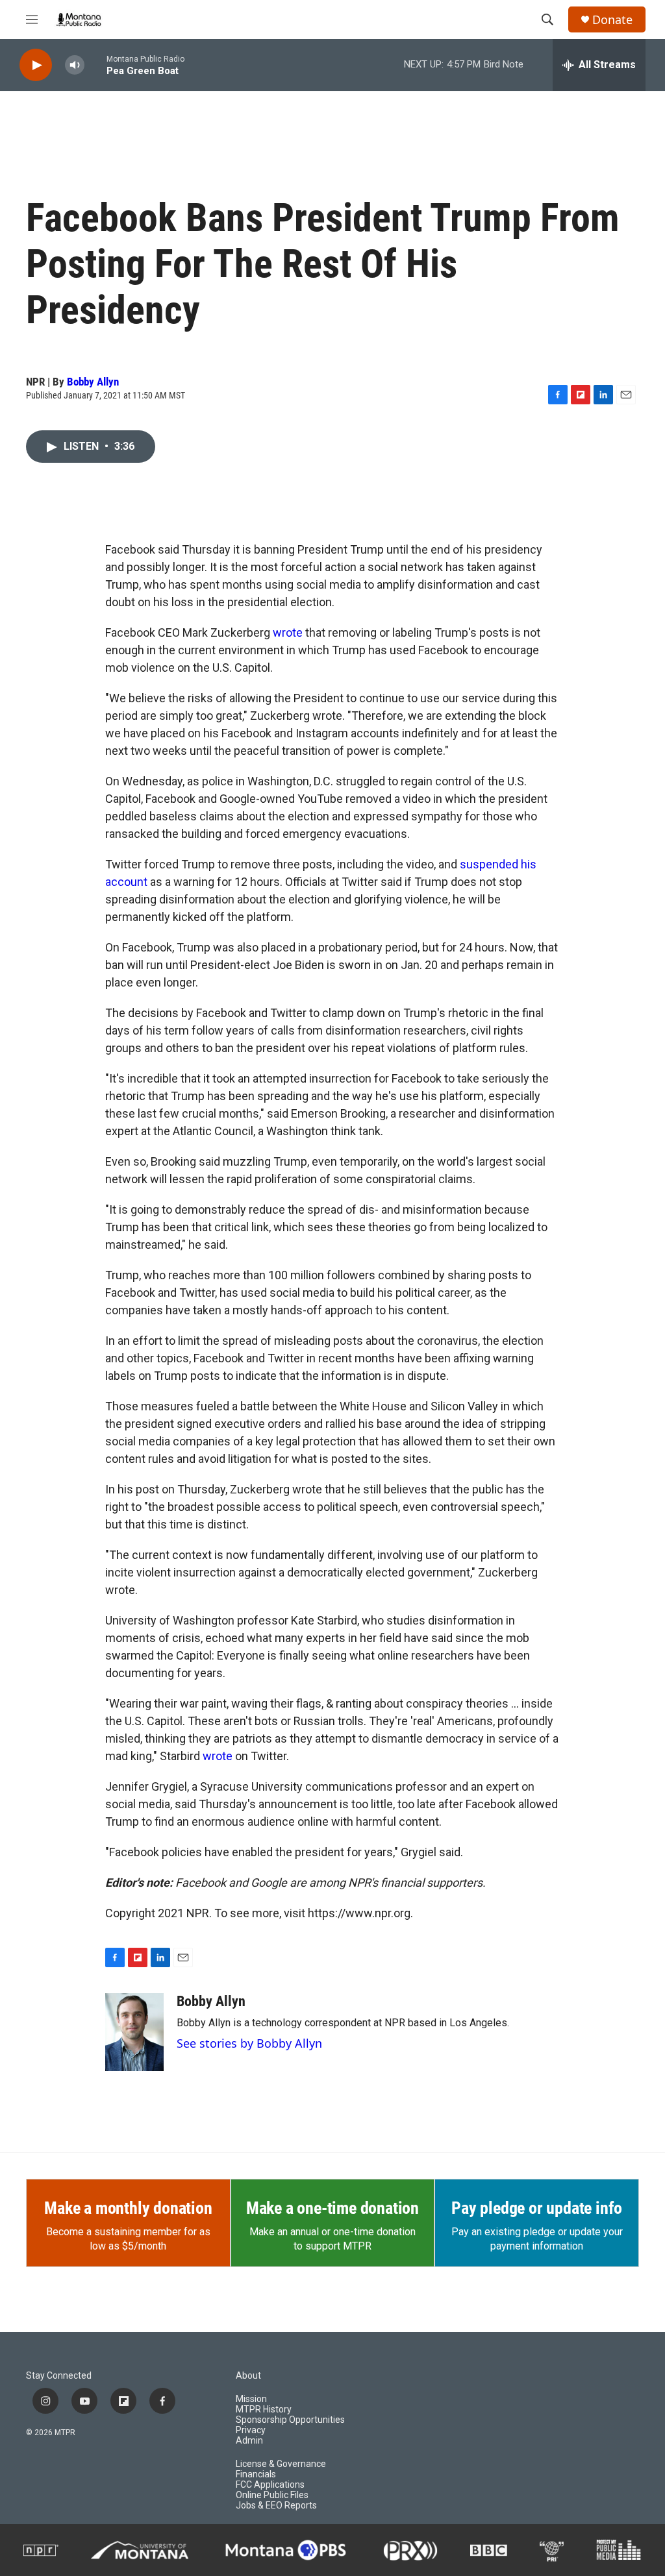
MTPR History (264, 2410)
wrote (288, 632)
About (248, 2376)
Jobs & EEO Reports (276, 2506)
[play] (36, 65)
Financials (256, 2474)
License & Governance (281, 2464)
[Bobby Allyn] (134, 2032)
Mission (251, 2399)
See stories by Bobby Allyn (249, 2043)
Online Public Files (272, 2495)
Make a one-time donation (332, 2208)
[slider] (95, 65)
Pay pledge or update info (537, 2208)
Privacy (251, 2430)
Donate (612, 20)
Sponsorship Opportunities (290, 2420)
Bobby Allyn (93, 382)
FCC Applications (270, 2485)
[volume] (75, 65)
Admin (249, 2441)
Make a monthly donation (128, 2208)
